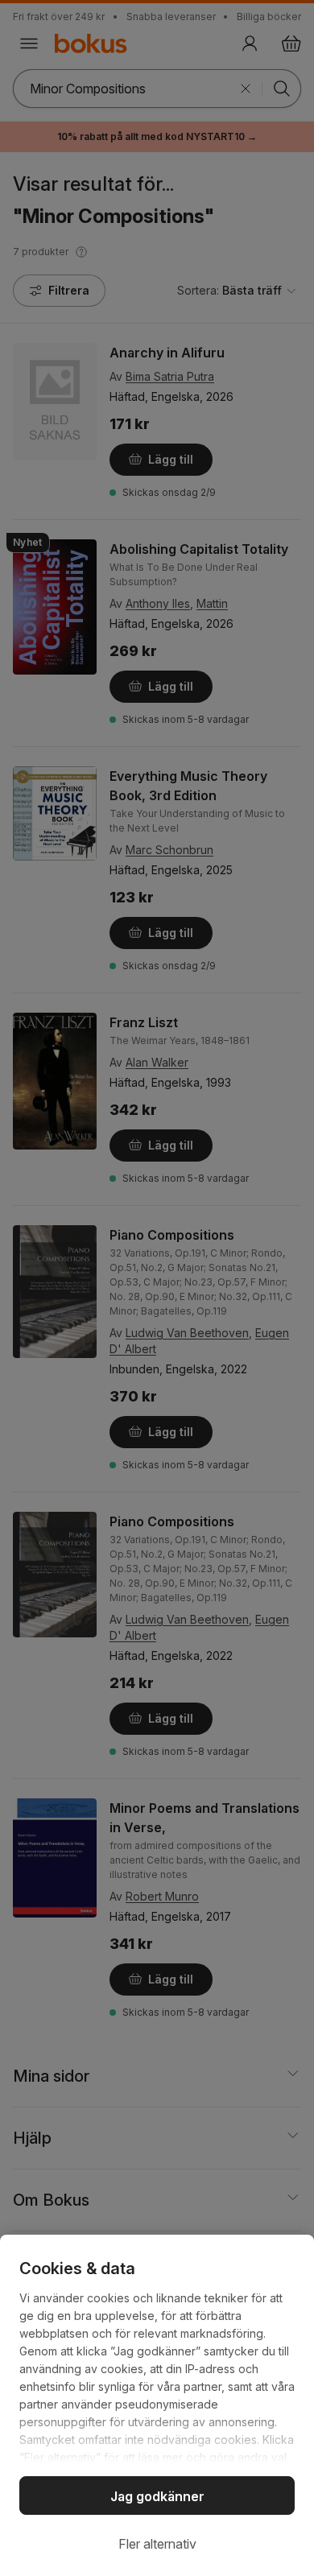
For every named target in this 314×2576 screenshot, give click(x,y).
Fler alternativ (157, 2544)
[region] (157, 2405)
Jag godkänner (157, 2496)
